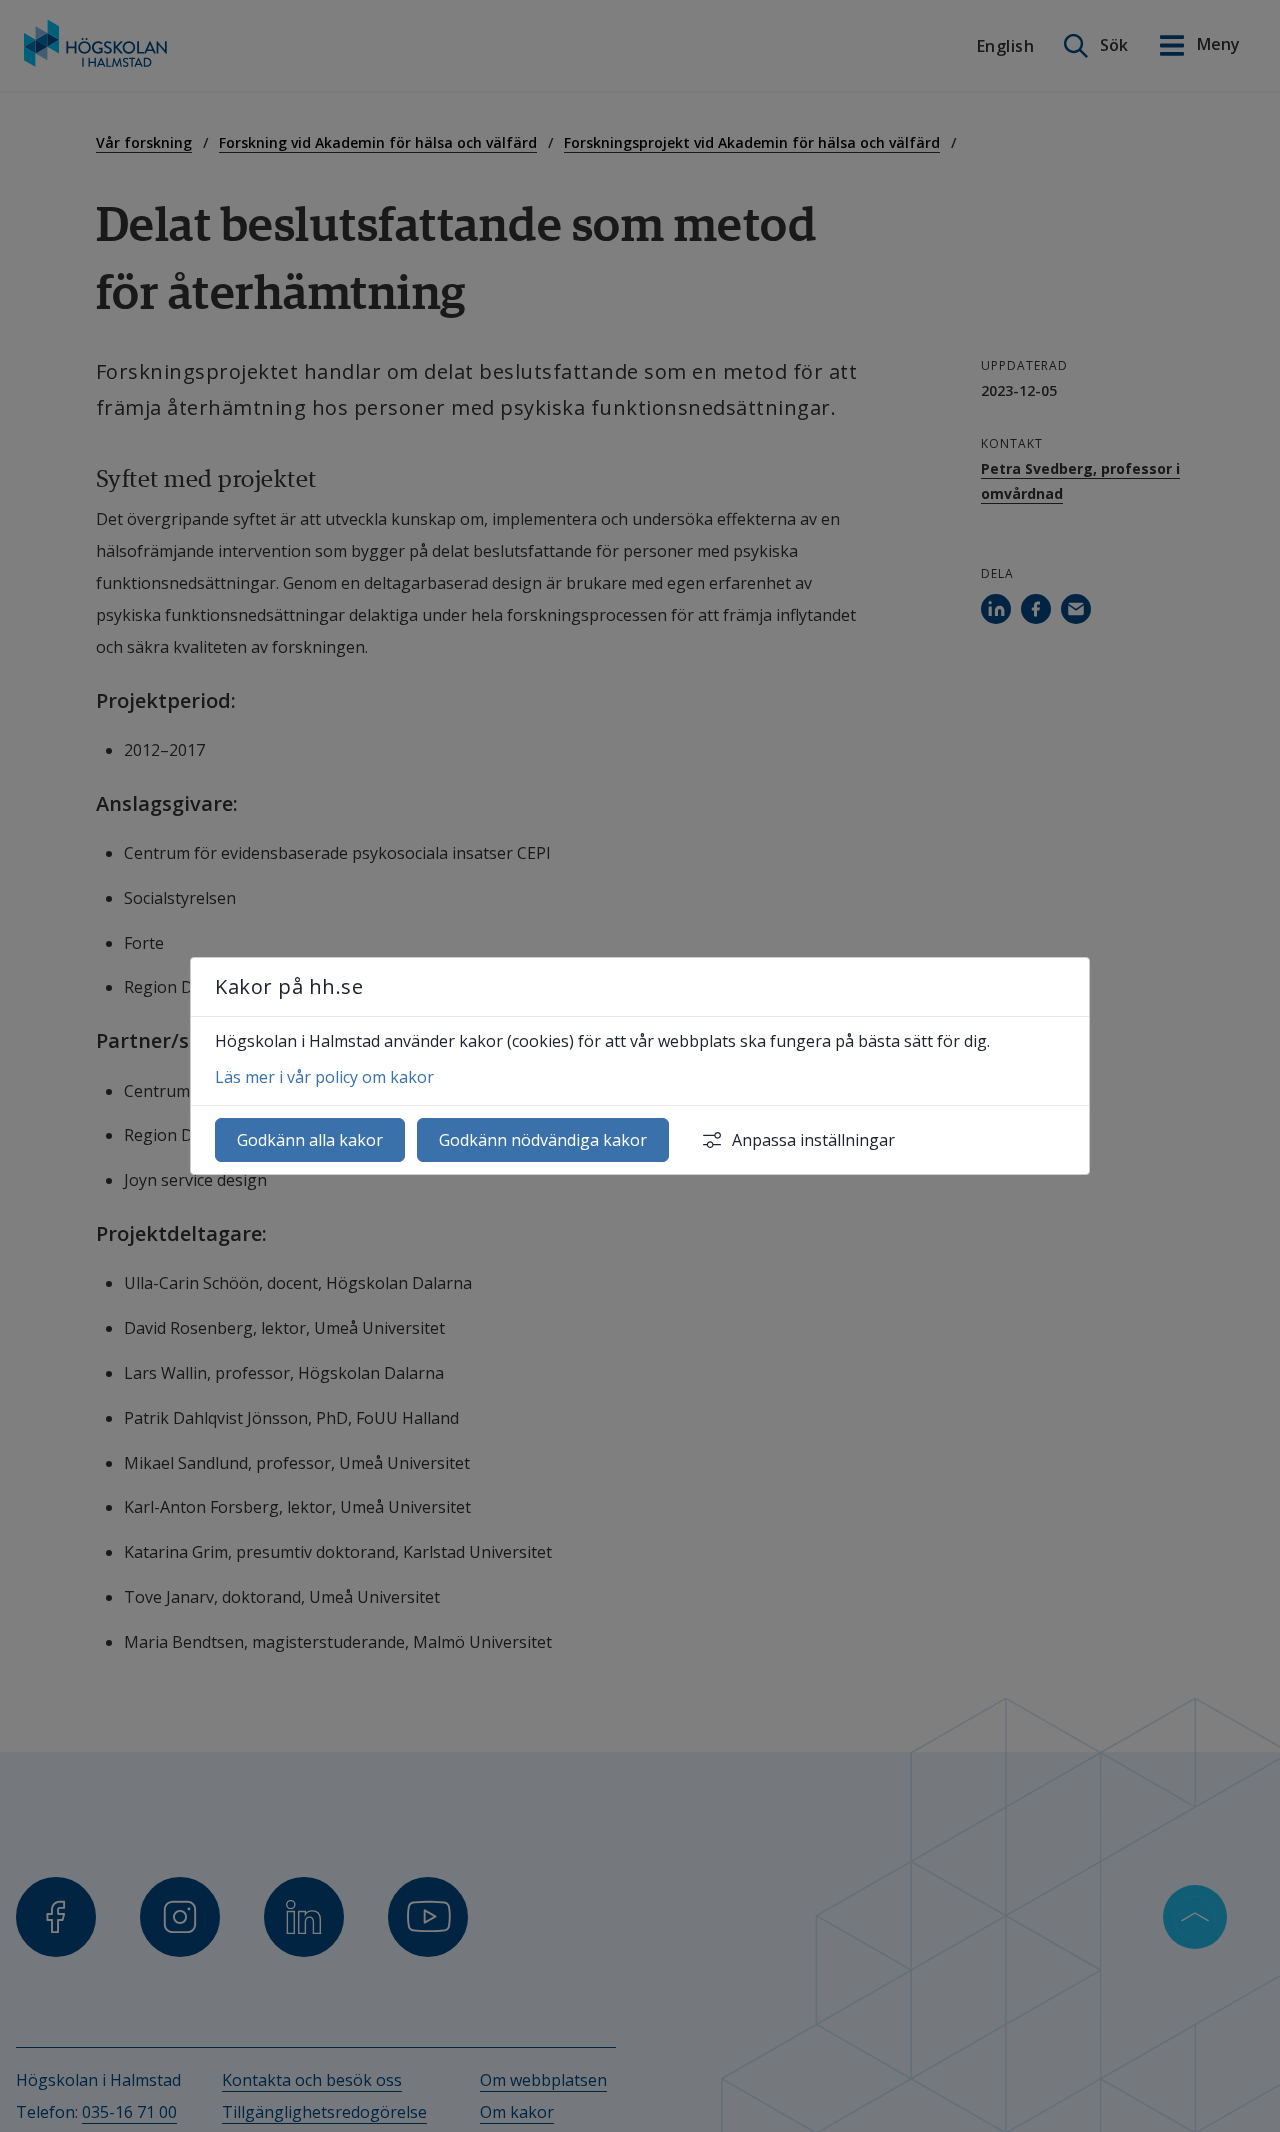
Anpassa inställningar (813, 1140)
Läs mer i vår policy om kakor (324, 1077)
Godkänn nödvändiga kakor (543, 1140)
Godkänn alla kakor (310, 1140)
